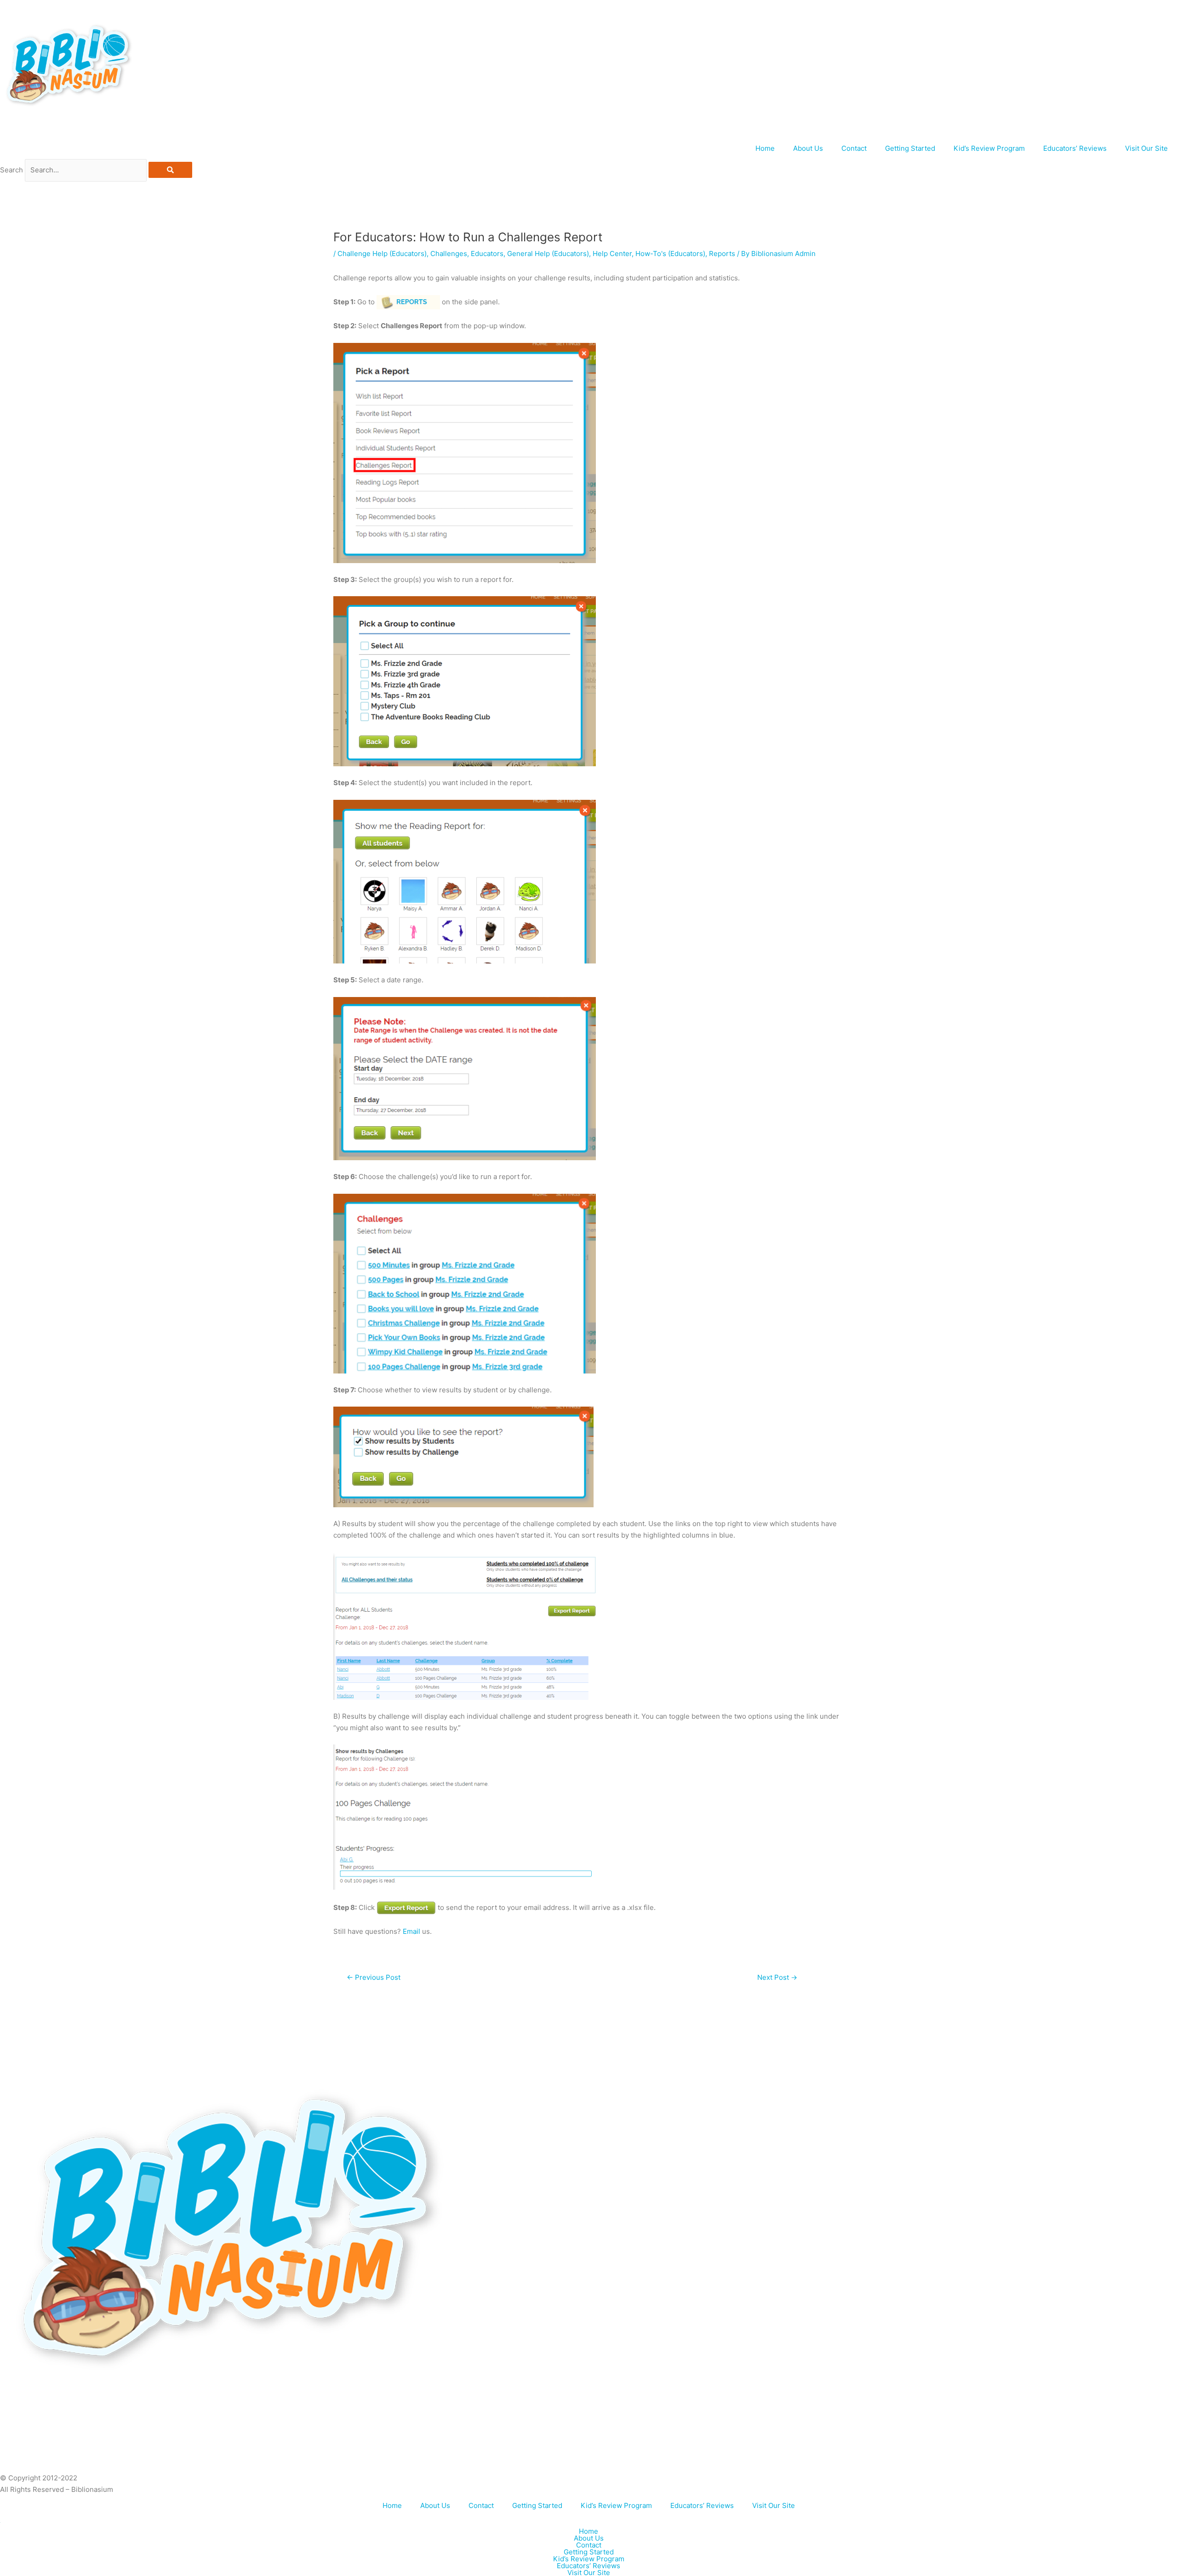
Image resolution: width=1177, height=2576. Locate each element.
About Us (808, 148)
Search (11, 170)
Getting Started (910, 148)
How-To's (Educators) (670, 254)
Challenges (449, 254)
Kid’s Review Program (989, 148)
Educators (487, 254)
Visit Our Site (1146, 148)
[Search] (170, 170)
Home (765, 148)
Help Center (612, 254)
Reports (722, 254)
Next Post (777, 1977)
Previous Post (374, 1977)
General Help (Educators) (548, 254)
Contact (854, 148)
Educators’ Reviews (1075, 148)
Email (411, 1931)
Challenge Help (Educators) (382, 254)
